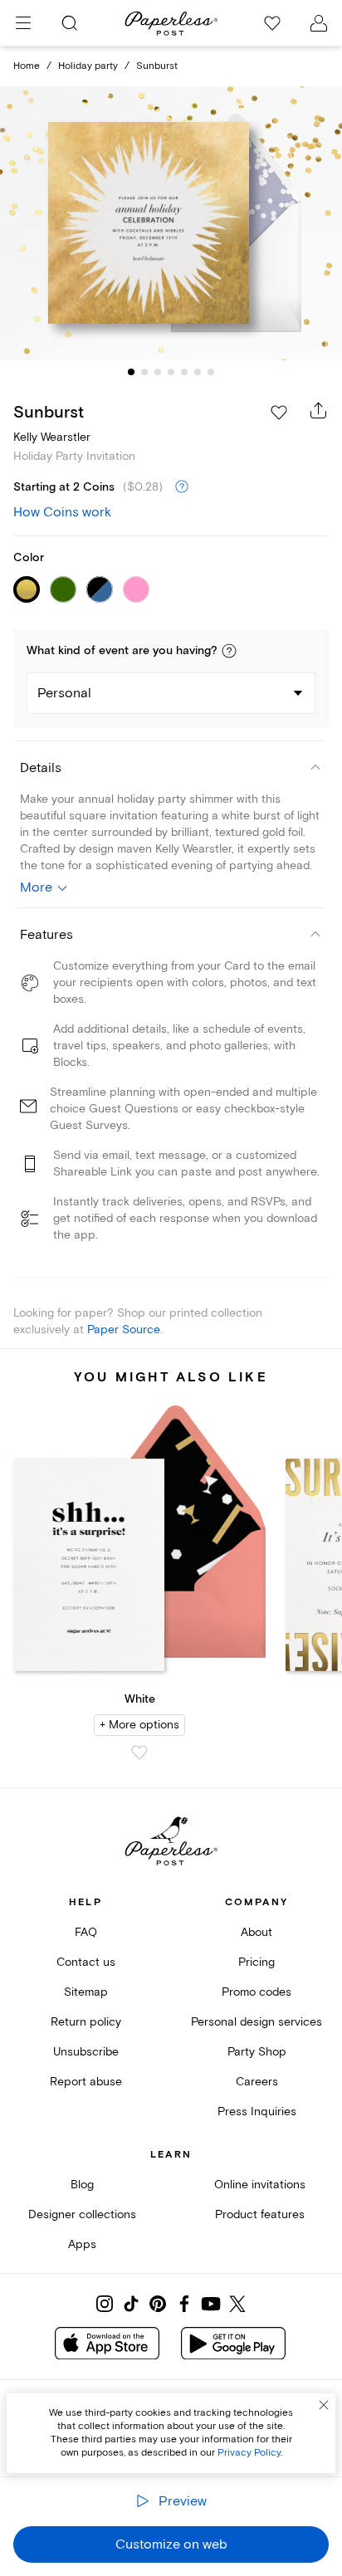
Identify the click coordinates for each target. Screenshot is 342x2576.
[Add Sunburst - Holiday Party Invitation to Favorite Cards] (279, 413)
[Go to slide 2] (144, 372)
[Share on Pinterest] (158, 2304)
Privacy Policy (249, 2453)
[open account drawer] (319, 23)
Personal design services (256, 2022)
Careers (257, 2082)
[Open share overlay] (319, 410)
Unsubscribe (86, 2052)
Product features (260, 2214)
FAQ (86, 1932)
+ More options (139, 1725)
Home (27, 66)
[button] (229, 651)
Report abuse (86, 2082)
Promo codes (256, 1992)
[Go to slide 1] (131, 372)
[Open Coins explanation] (182, 487)
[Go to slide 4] (171, 372)
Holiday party (88, 66)
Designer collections (82, 2214)
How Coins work (62, 512)
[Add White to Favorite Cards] (139, 1752)
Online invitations (260, 2185)
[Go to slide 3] (158, 372)
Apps (82, 2244)
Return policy (86, 2022)
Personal (64, 693)
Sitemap (86, 1992)
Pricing (256, 1962)
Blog (82, 2185)
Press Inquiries (257, 2112)
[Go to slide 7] (211, 372)
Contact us (86, 1962)
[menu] (23, 23)
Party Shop (257, 2052)
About (256, 1932)
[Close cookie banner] (324, 2405)
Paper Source (124, 1330)
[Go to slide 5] (184, 372)
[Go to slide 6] (198, 372)
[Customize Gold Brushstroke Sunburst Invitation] (171, 224)
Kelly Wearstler (52, 437)
